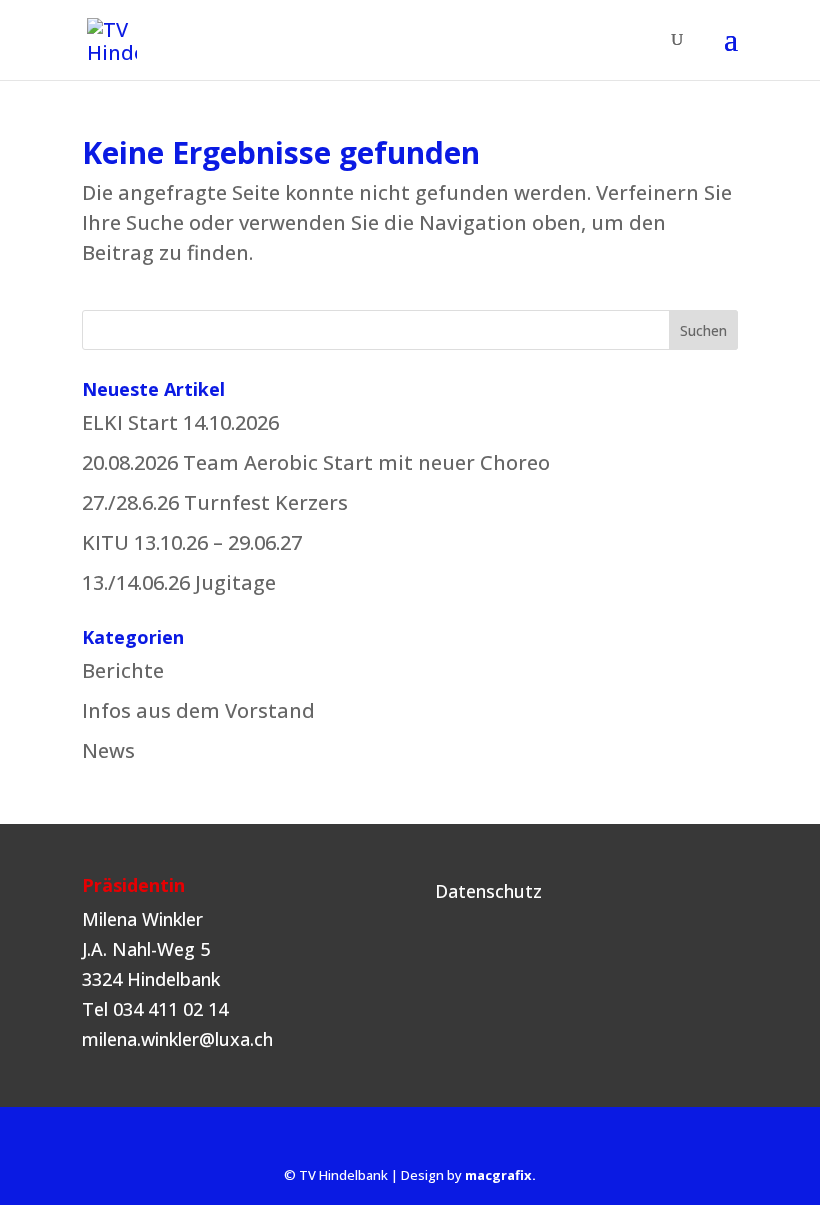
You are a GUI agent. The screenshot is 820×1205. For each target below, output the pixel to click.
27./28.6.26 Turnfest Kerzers (215, 502)
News (108, 750)
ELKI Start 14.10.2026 (180, 422)
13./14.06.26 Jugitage (179, 582)
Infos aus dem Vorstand (198, 710)
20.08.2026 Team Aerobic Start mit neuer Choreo (316, 462)
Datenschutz (488, 891)
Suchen (703, 330)
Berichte (123, 670)
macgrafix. (500, 1175)
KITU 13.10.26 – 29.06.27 (192, 542)
